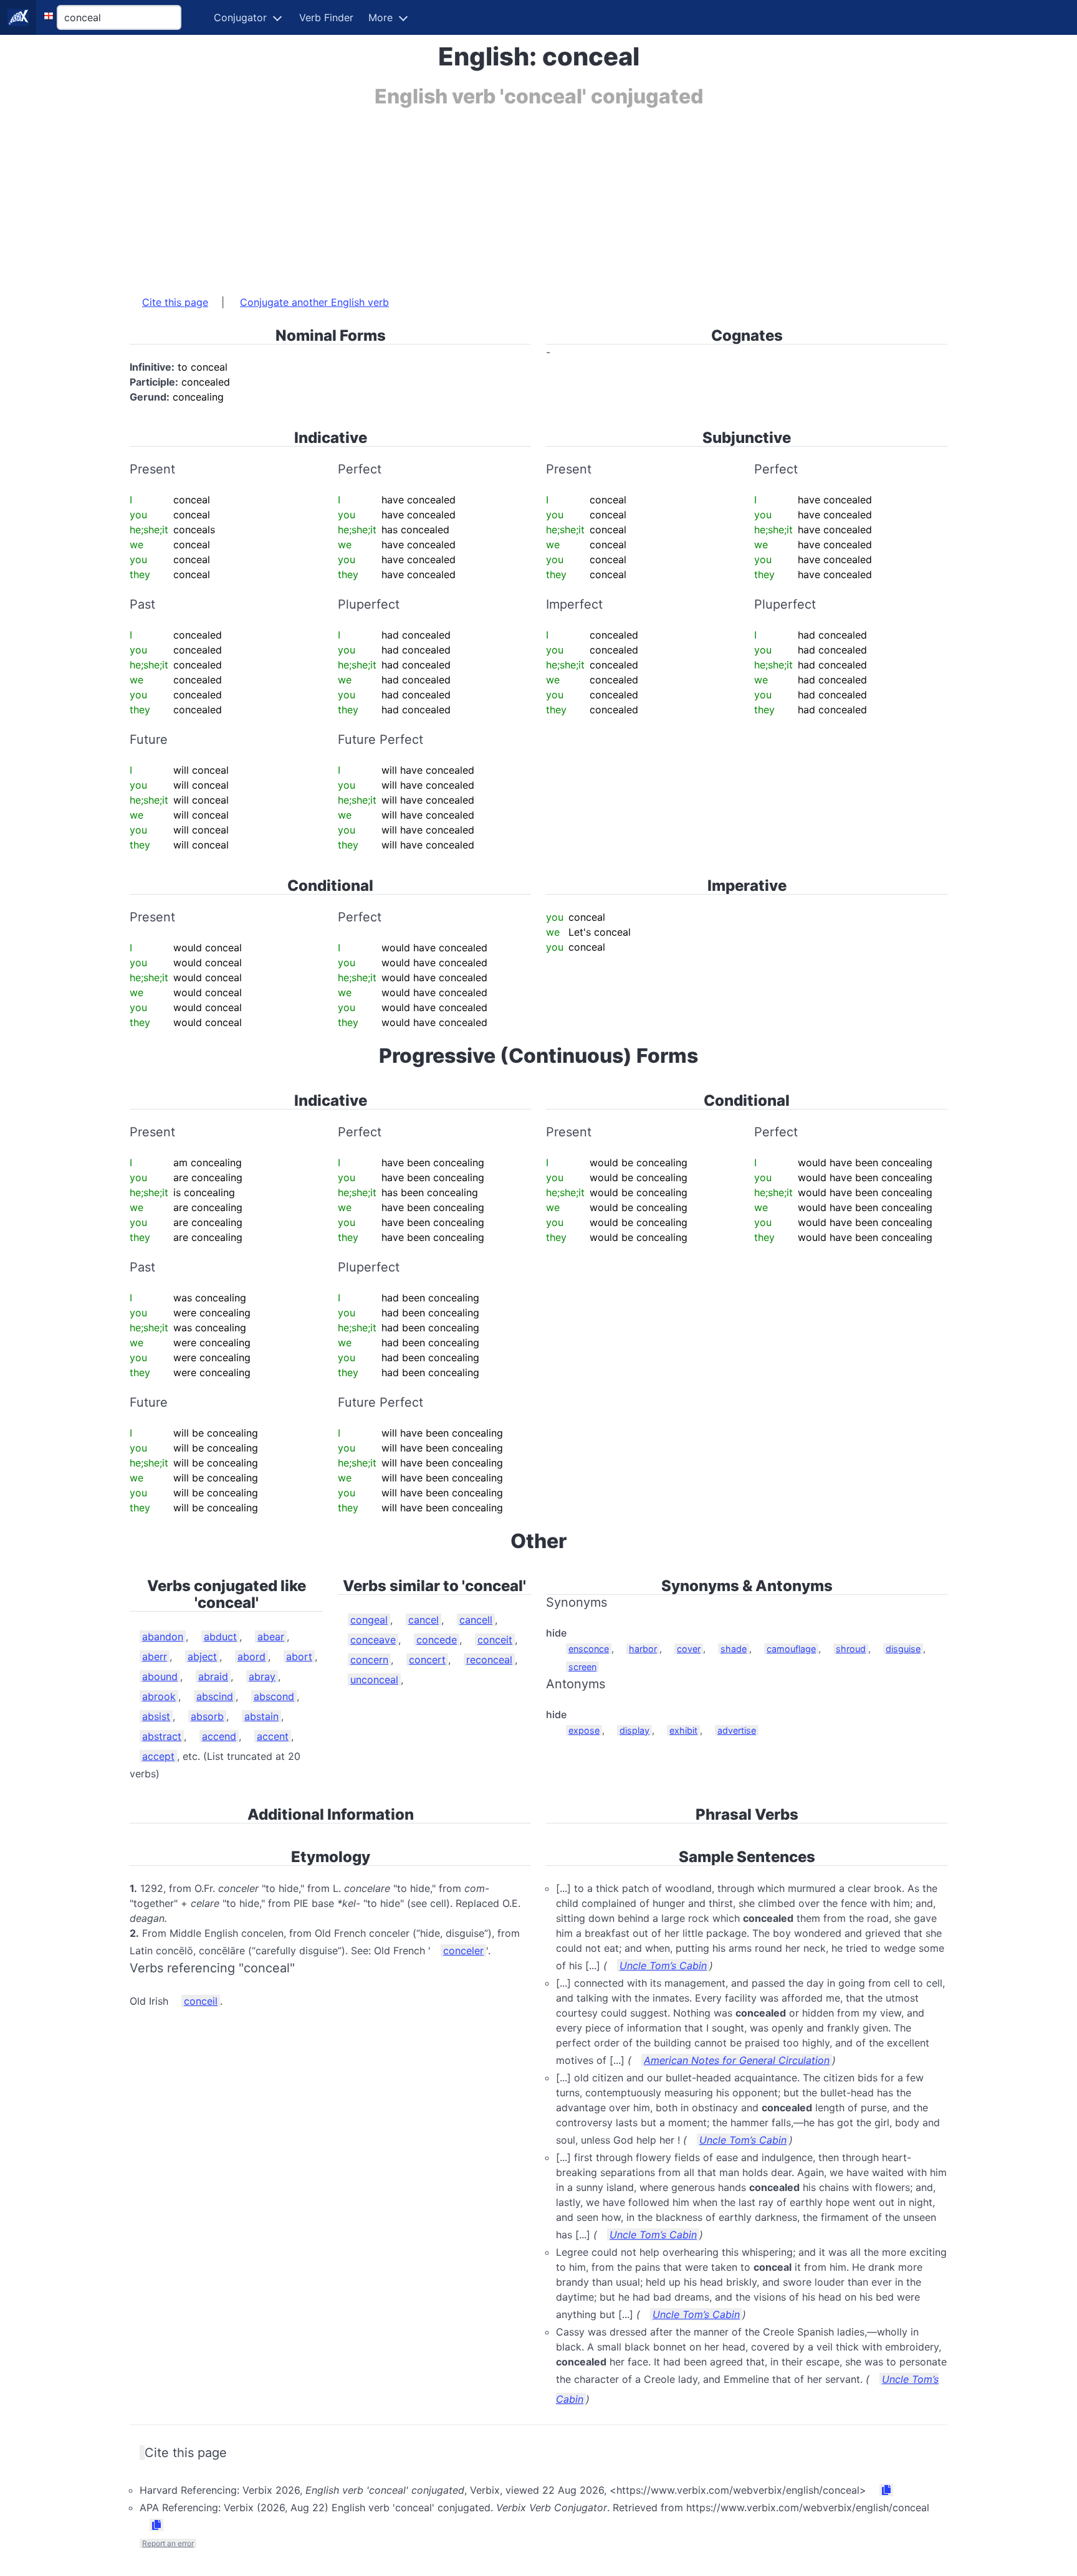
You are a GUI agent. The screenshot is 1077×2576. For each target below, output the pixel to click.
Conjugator (240, 17)
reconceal (489, 1660)
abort (299, 1656)
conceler (463, 1951)
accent (273, 1736)
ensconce (589, 1649)
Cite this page (175, 302)
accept (158, 1756)
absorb (207, 1716)
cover (689, 1649)
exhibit (683, 1730)
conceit (495, 1640)
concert (427, 1660)
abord (251, 1656)
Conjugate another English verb (314, 302)
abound (160, 1676)
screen (582, 1667)
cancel (424, 1620)
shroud (851, 1649)
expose (584, 1730)
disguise (903, 1649)
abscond (274, 1696)
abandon (163, 1637)
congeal (369, 1620)
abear (271, 1637)
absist (156, 1716)
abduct (220, 1637)
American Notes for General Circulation (737, 2060)
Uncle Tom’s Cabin (663, 1965)
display (634, 1730)
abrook (159, 1696)
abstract (162, 1736)
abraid (213, 1676)
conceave (373, 1640)
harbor (643, 1649)
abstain (261, 1716)
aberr (155, 1656)
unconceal (374, 1680)
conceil (201, 2001)
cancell (476, 1620)
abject (202, 1656)
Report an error (168, 2543)
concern (369, 1660)
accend (219, 1736)
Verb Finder (326, 17)
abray (262, 1676)
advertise (737, 1730)
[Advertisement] (504, 195)
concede (437, 1640)
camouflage (791, 1649)
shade (734, 1649)
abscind (215, 1696)
